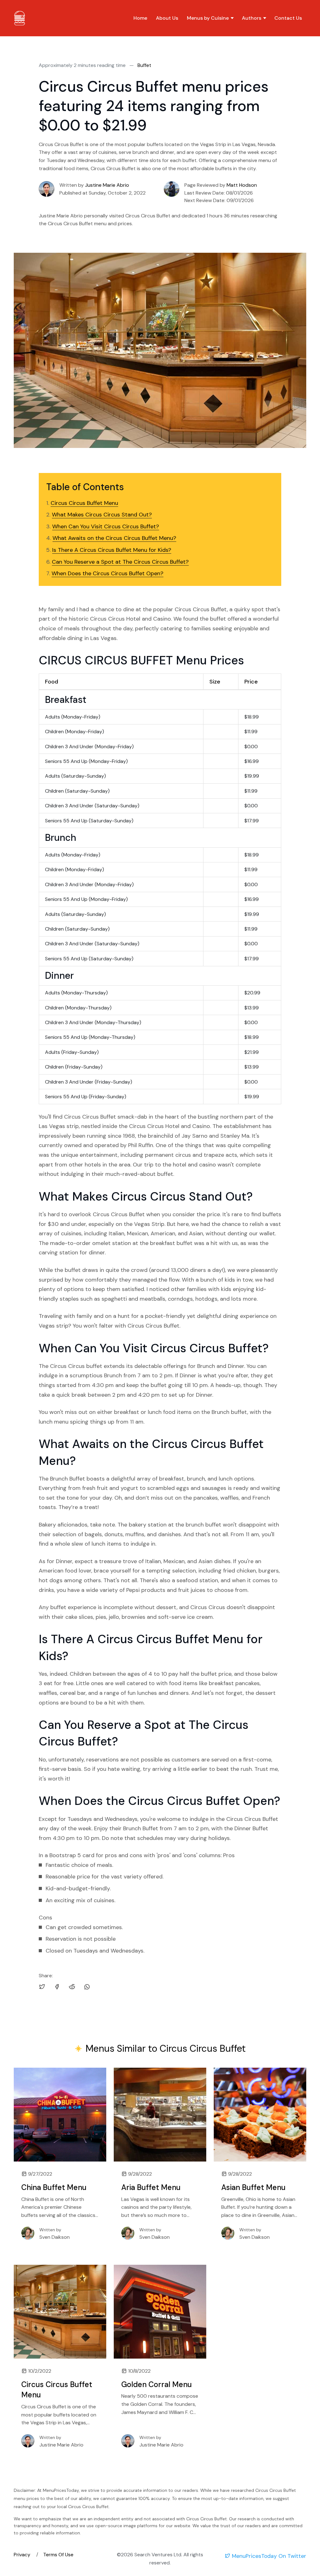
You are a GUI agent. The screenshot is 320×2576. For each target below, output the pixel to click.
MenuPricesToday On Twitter (268, 2556)
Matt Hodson (242, 185)
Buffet (144, 65)
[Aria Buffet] (160, 2115)
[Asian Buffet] (260, 2115)
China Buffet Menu (54, 2187)
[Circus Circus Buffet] (60, 2312)
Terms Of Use (58, 2555)
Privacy (23, 2555)
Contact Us (288, 18)
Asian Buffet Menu (253, 2187)
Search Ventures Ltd (158, 2555)
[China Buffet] (60, 2115)
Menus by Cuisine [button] (208, 18)
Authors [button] (252, 18)
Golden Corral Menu (157, 2384)
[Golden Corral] (160, 2312)
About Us (167, 18)
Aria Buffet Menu (151, 2187)
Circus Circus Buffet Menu (57, 2390)
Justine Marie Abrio (107, 185)
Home (140, 18)
